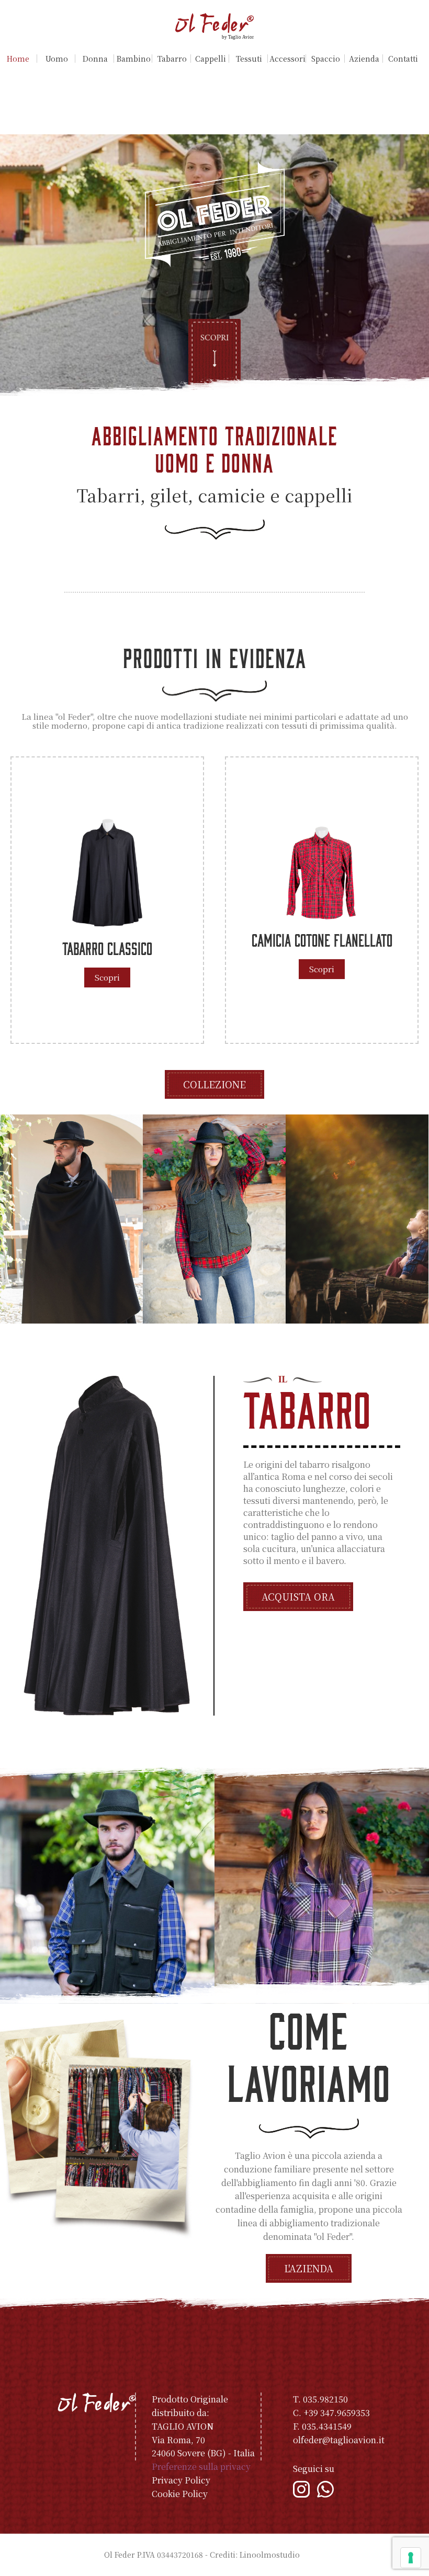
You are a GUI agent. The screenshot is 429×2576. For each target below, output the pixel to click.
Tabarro (172, 59)
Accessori (287, 59)
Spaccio (326, 59)
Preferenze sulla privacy (201, 2466)
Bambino (134, 59)
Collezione (214, 1084)
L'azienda (309, 2268)
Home (18, 59)
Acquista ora (298, 1596)
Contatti (403, 59)
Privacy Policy (181, 2480)
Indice (314, 2555)
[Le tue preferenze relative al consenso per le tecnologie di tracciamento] (411, 2558)
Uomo (57, 59)
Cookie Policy (180, 2494)
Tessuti (249, 59)
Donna (95, 59)
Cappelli (211, 59)
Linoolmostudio (270, 2555)
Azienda (364, 59)
